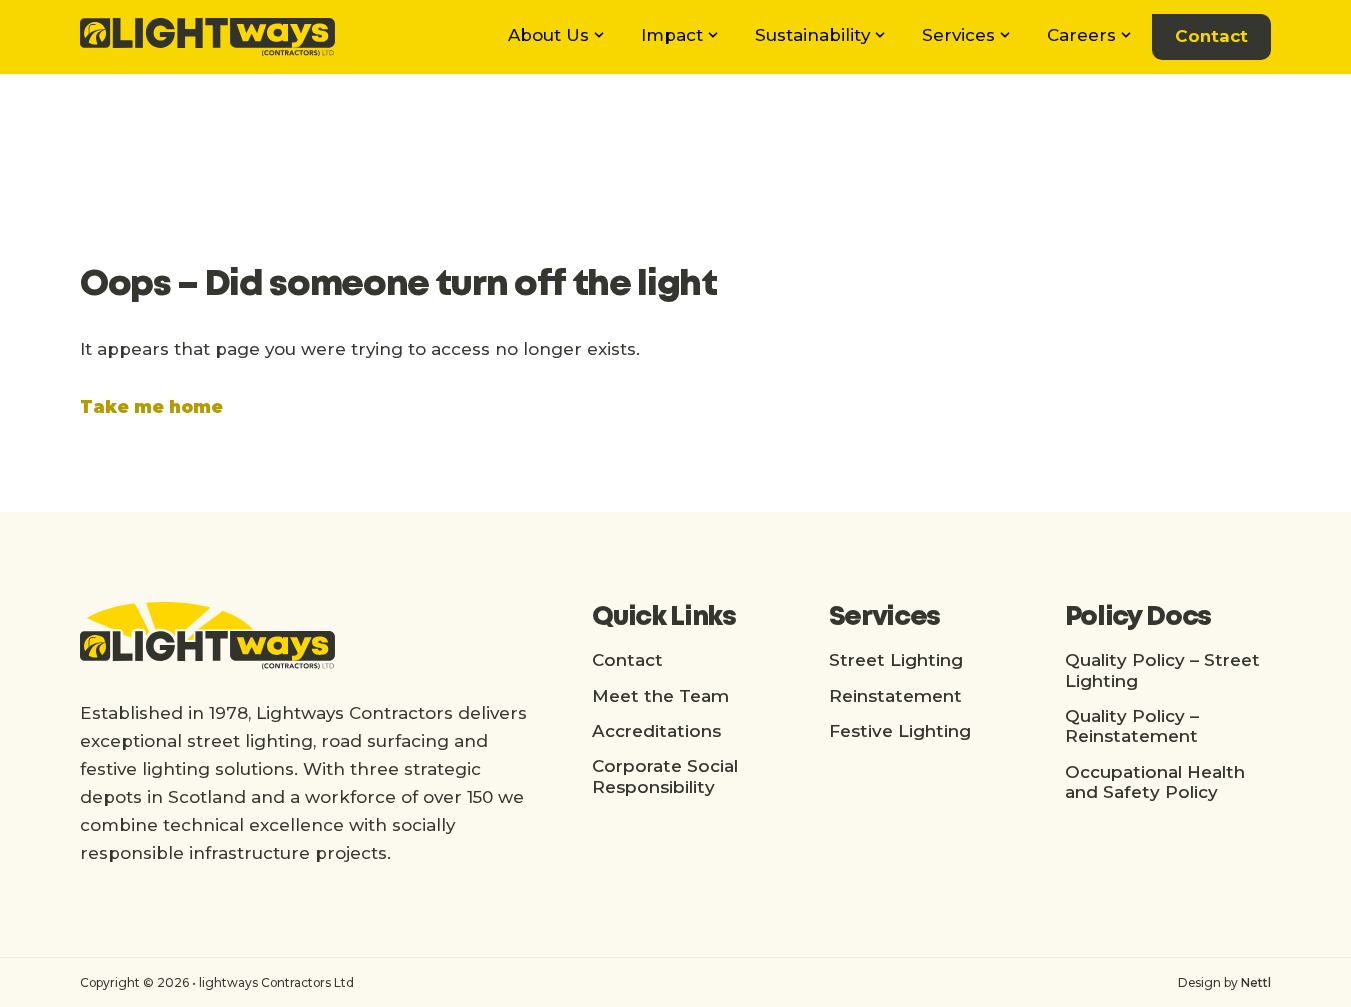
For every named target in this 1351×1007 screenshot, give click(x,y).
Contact (1211, 36)
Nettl (1256, 982)
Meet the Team (660, 696)
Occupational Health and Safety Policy (1155, 782)
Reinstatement (895, 696)
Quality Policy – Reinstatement (1132, 726)
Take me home (151, 407)
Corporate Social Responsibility (665, 776)
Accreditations (656, 731)
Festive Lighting (900, 731)
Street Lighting (896, 660)
